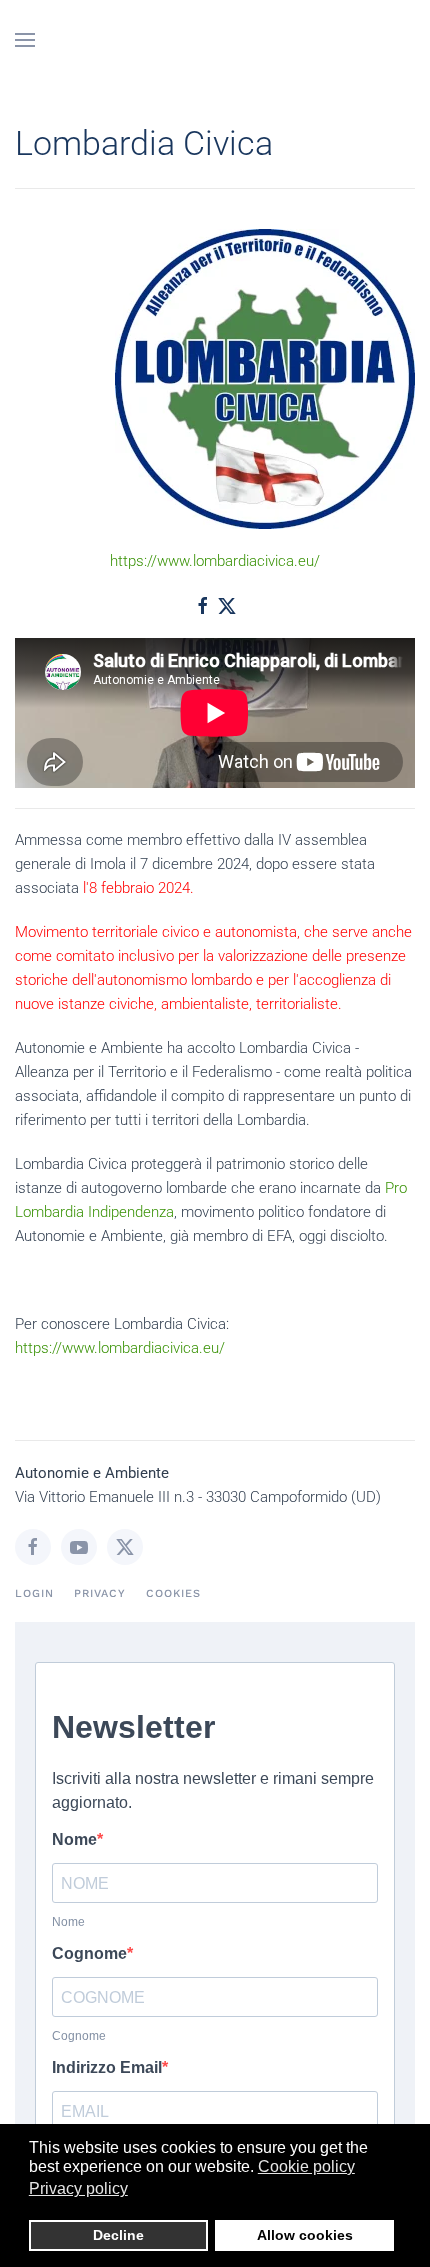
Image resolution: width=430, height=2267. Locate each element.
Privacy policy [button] (78, 2188)
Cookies (173, 1593)
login (34, 1593)
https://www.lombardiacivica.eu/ (215, 561)
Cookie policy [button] (306, 2166)
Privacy (100, 1593)
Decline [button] (118, 2235)
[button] (25, 40)
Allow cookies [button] (305, 2235)
